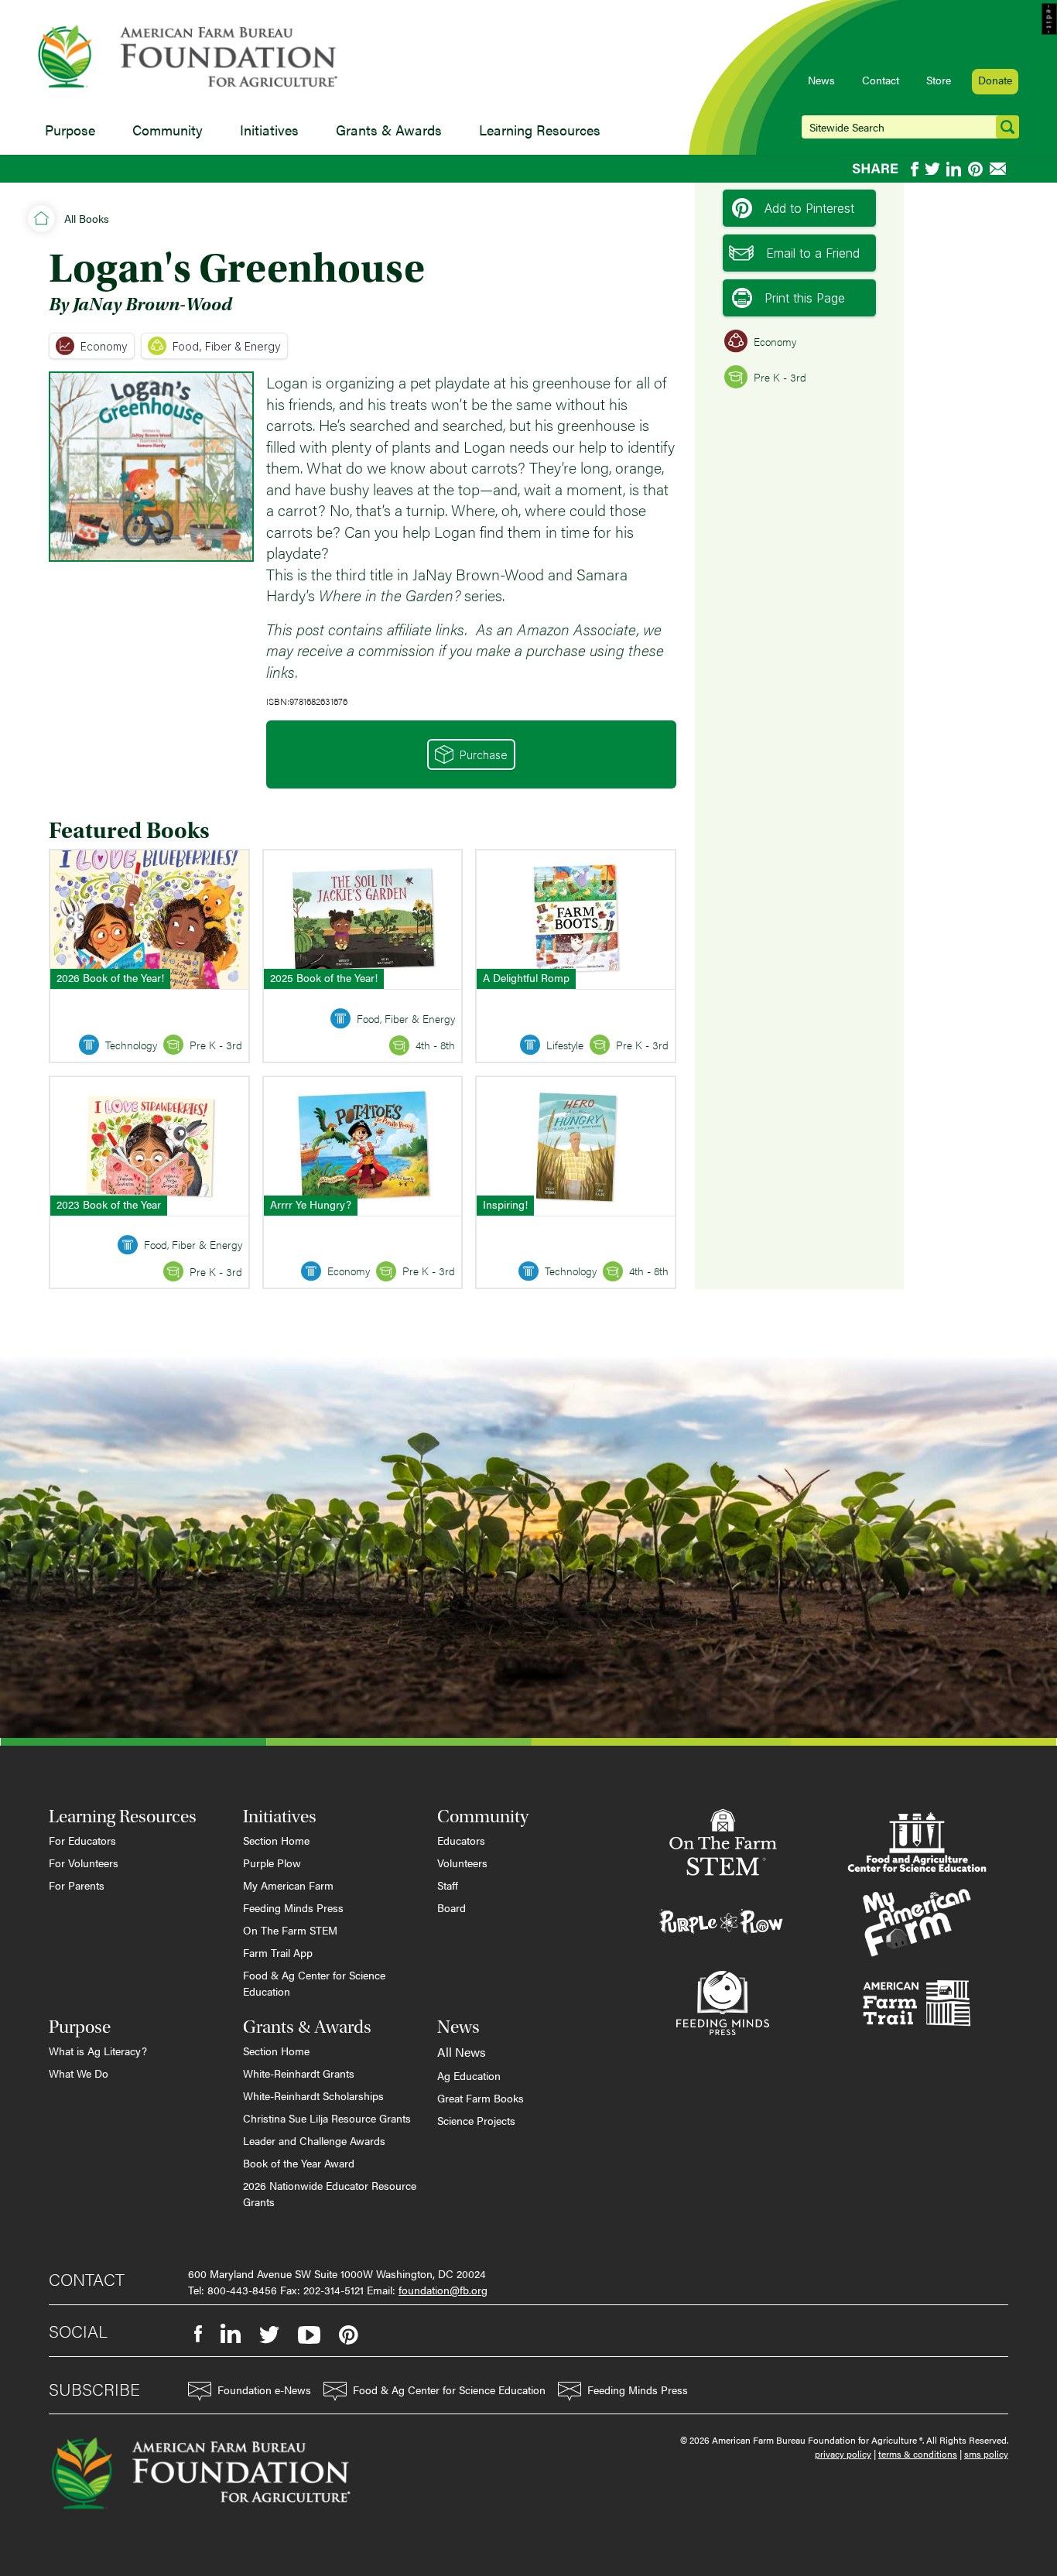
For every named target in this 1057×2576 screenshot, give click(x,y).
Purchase (484, 755)
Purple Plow (272, 1863)
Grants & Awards (389, 130)
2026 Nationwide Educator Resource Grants (330, 2193)
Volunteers (462, 1863)
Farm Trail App (278, 1952)
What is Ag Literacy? (98, 2051)
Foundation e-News (264, 2390)
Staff (448, 1885)
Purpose (70, 130)
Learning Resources (540, 130)
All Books (87, 218)
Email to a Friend (813, 253)
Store (939, 80)
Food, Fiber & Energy (227, 346)
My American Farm (288, 1885)
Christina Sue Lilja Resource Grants (327, 2118)
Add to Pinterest (809, 208)
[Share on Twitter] (932, 169)
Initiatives (269, 130)
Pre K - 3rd (780, 377)
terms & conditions (918, 2454)
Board (452, 1907)
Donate (995, 80)
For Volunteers (84, 1863)
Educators (461, 1840)
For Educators (82, 1840)
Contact (881, 80)
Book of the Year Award (299, 2163)
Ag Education (469, 2075)
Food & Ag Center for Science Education (314, 1983)
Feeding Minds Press (293, 1907)
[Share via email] (999, 169)
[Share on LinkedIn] (954, 169)
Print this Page (805, 298)
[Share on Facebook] (915, 169)
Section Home (276, 1840)
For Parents (77, 1885)
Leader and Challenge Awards (314, 2140)
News (821, 80)
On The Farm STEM (290, 1930)
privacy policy (843, 2454)
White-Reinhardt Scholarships (313, 2095)
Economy (104, 346)
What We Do (79, 2073)
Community (168, 130)
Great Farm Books (481, 2098)
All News (462, 2052)
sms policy (986, 2454)
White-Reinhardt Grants (299, 2073)
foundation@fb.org (443, 2290)
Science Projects (476, 2120)
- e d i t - (1050, 19)
